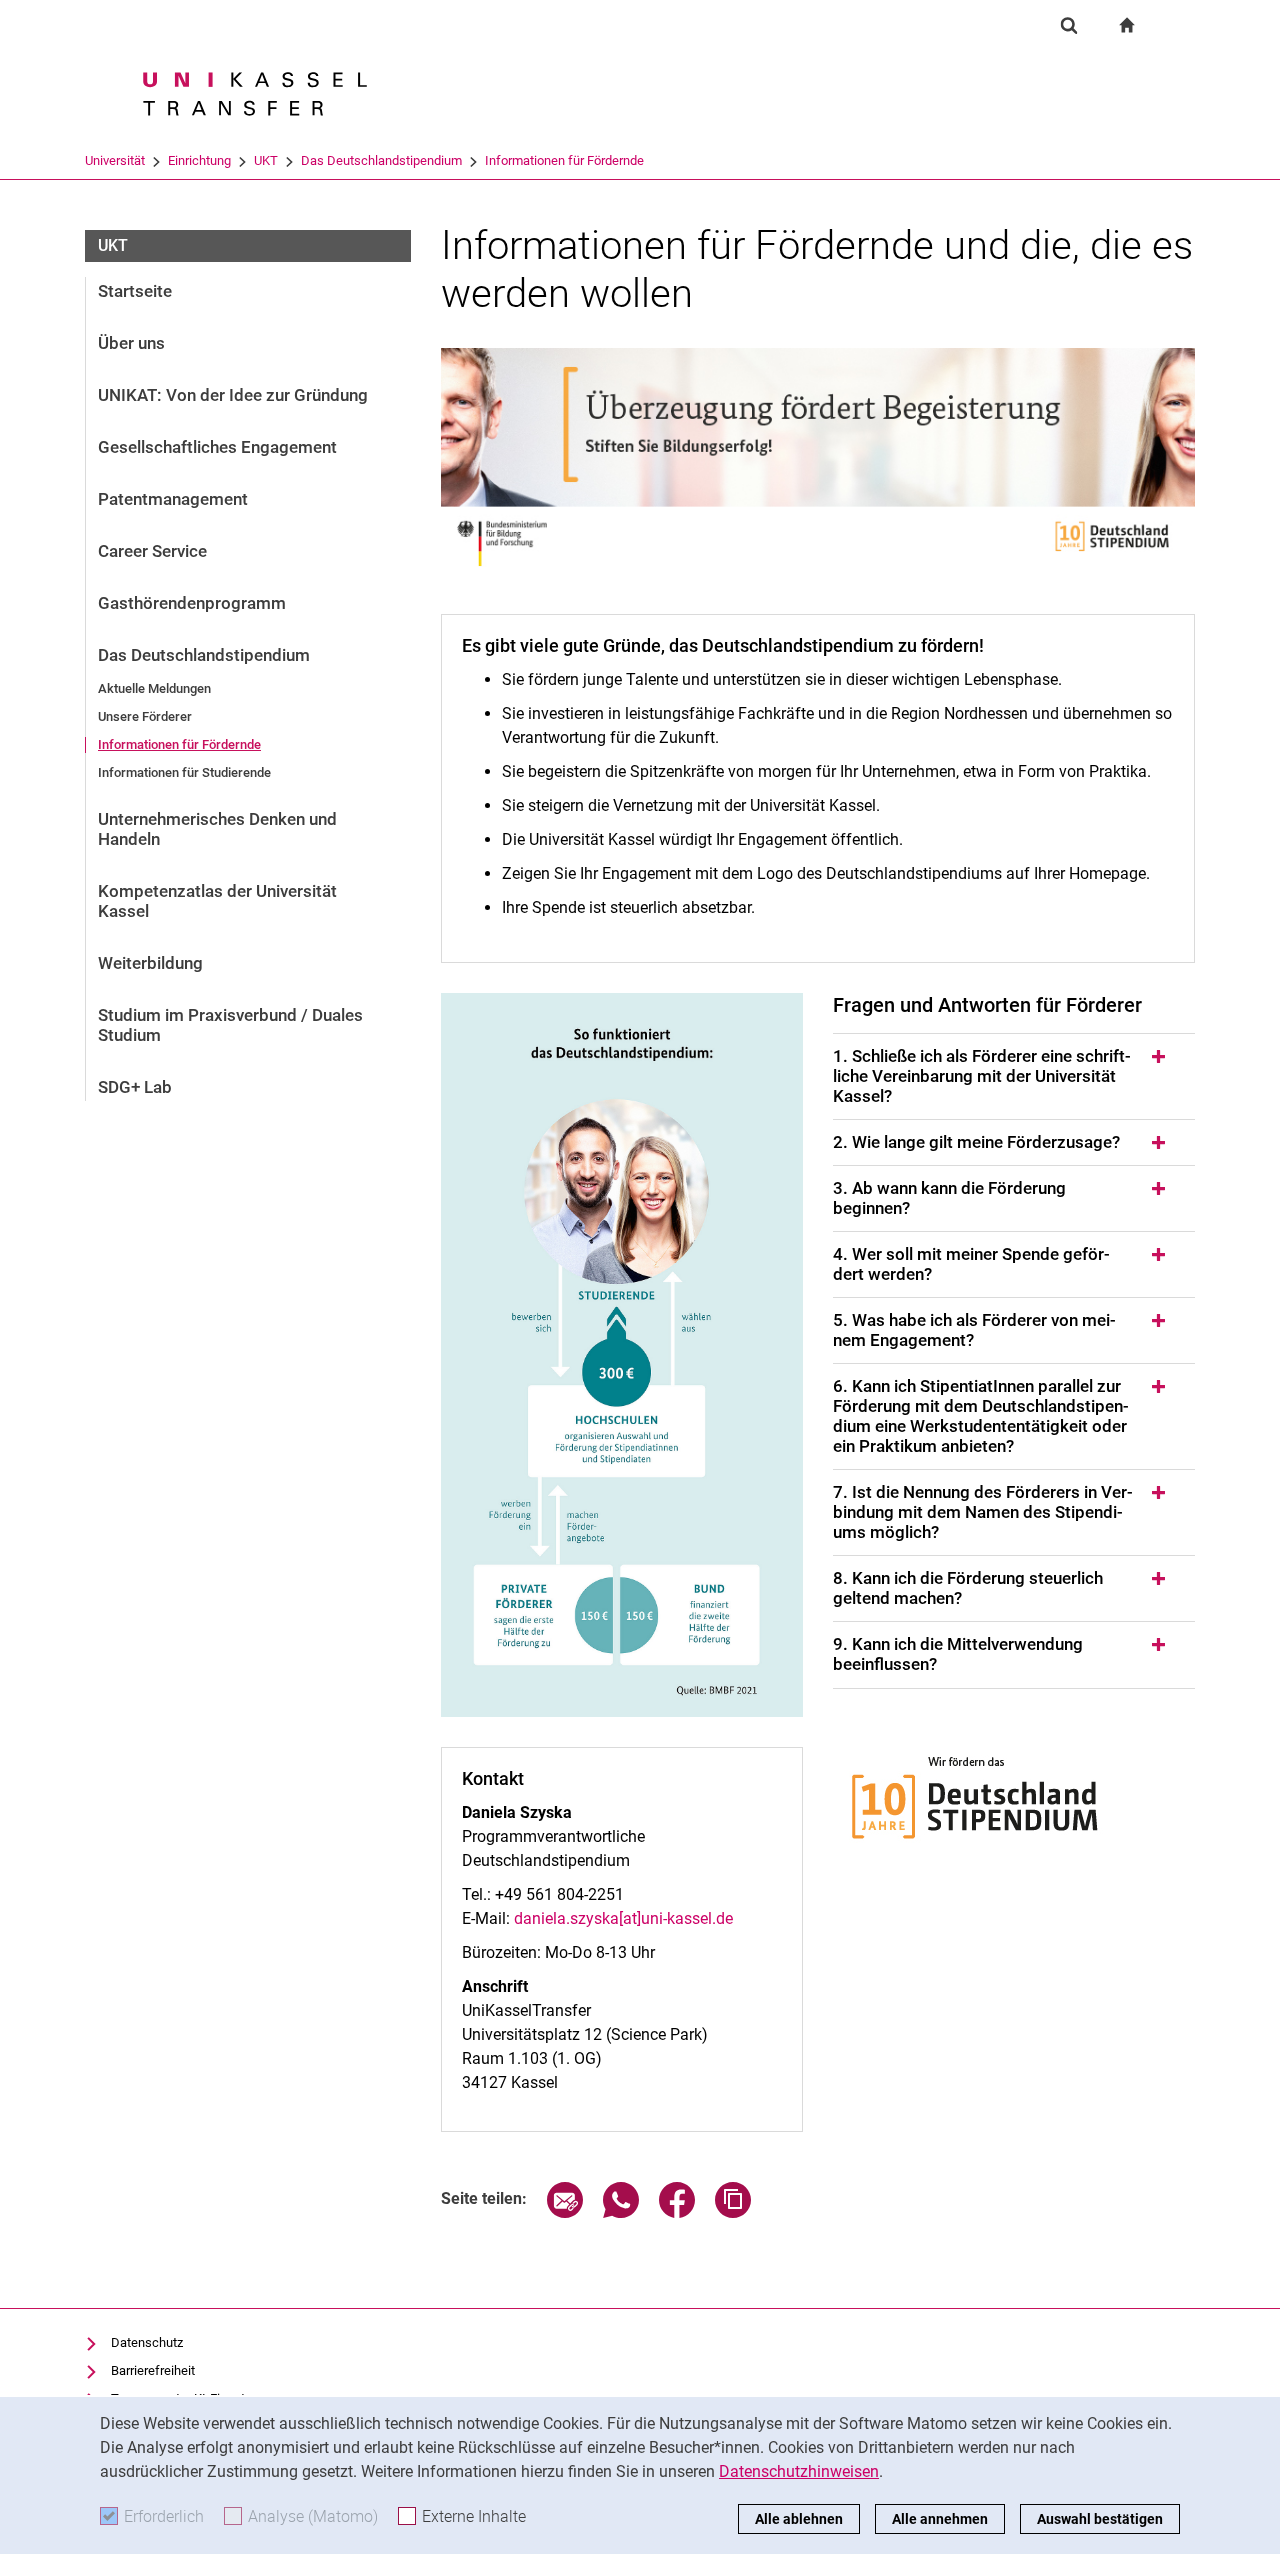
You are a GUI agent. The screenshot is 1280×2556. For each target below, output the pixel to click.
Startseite (135, 291)
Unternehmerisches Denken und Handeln (217, 829)
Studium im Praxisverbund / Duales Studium (230, 1025)
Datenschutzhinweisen (799, 2471)
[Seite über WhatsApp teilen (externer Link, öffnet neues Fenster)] (621, 2212)
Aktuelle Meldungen (154, 688)
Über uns (131, 343)
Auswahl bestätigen (1100, 2519)
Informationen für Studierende (184, 772)
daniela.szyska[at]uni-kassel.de (623, 1918)
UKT (266, 160)
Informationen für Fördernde (564, 160)
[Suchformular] (1069, 25)
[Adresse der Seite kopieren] (733, 2212)
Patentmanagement (173, 499)
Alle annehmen (940, 2519)
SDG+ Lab (135, 1087)
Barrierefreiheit (153, 2370)
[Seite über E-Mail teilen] (565, 2212)
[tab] (1014, 1077)
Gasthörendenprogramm (192, 603)
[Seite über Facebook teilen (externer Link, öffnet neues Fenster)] (677, 2212)
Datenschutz (147, 2342)
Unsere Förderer (145, 716)
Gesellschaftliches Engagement (217, 447)
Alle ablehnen (799, 2519)
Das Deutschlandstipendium (381, 160)
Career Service (152, 551)
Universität (115, 160)
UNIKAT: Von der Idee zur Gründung (233, 395)
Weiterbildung (150, 963)
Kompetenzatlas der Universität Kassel (217, 901)
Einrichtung (199, 160)
